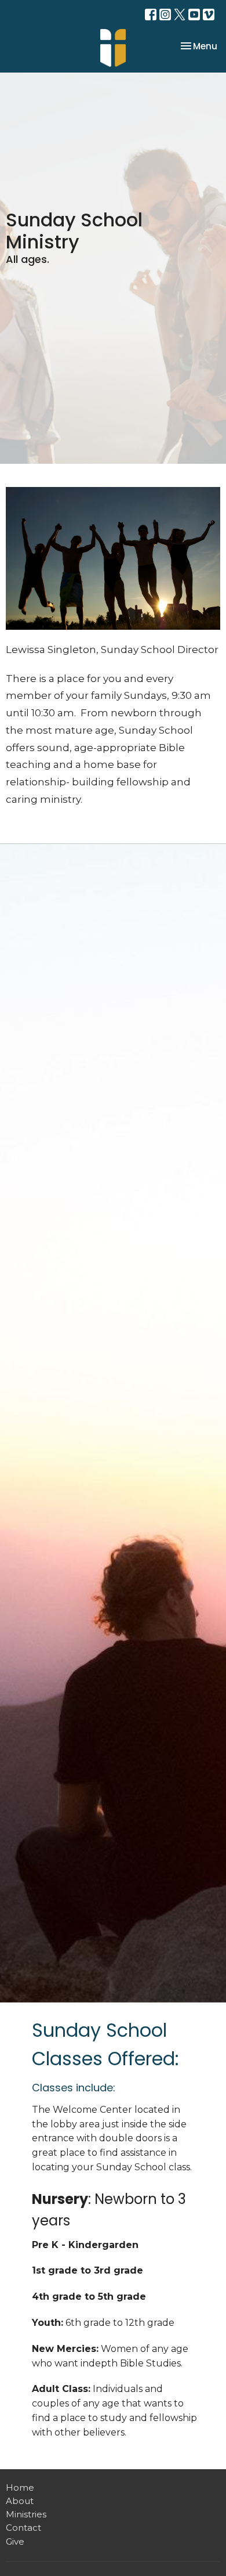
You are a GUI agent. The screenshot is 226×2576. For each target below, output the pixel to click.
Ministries (26, 2514)
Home (20, 2487)
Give (15, 2541)
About (20, 2501)
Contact (23, 2528)
